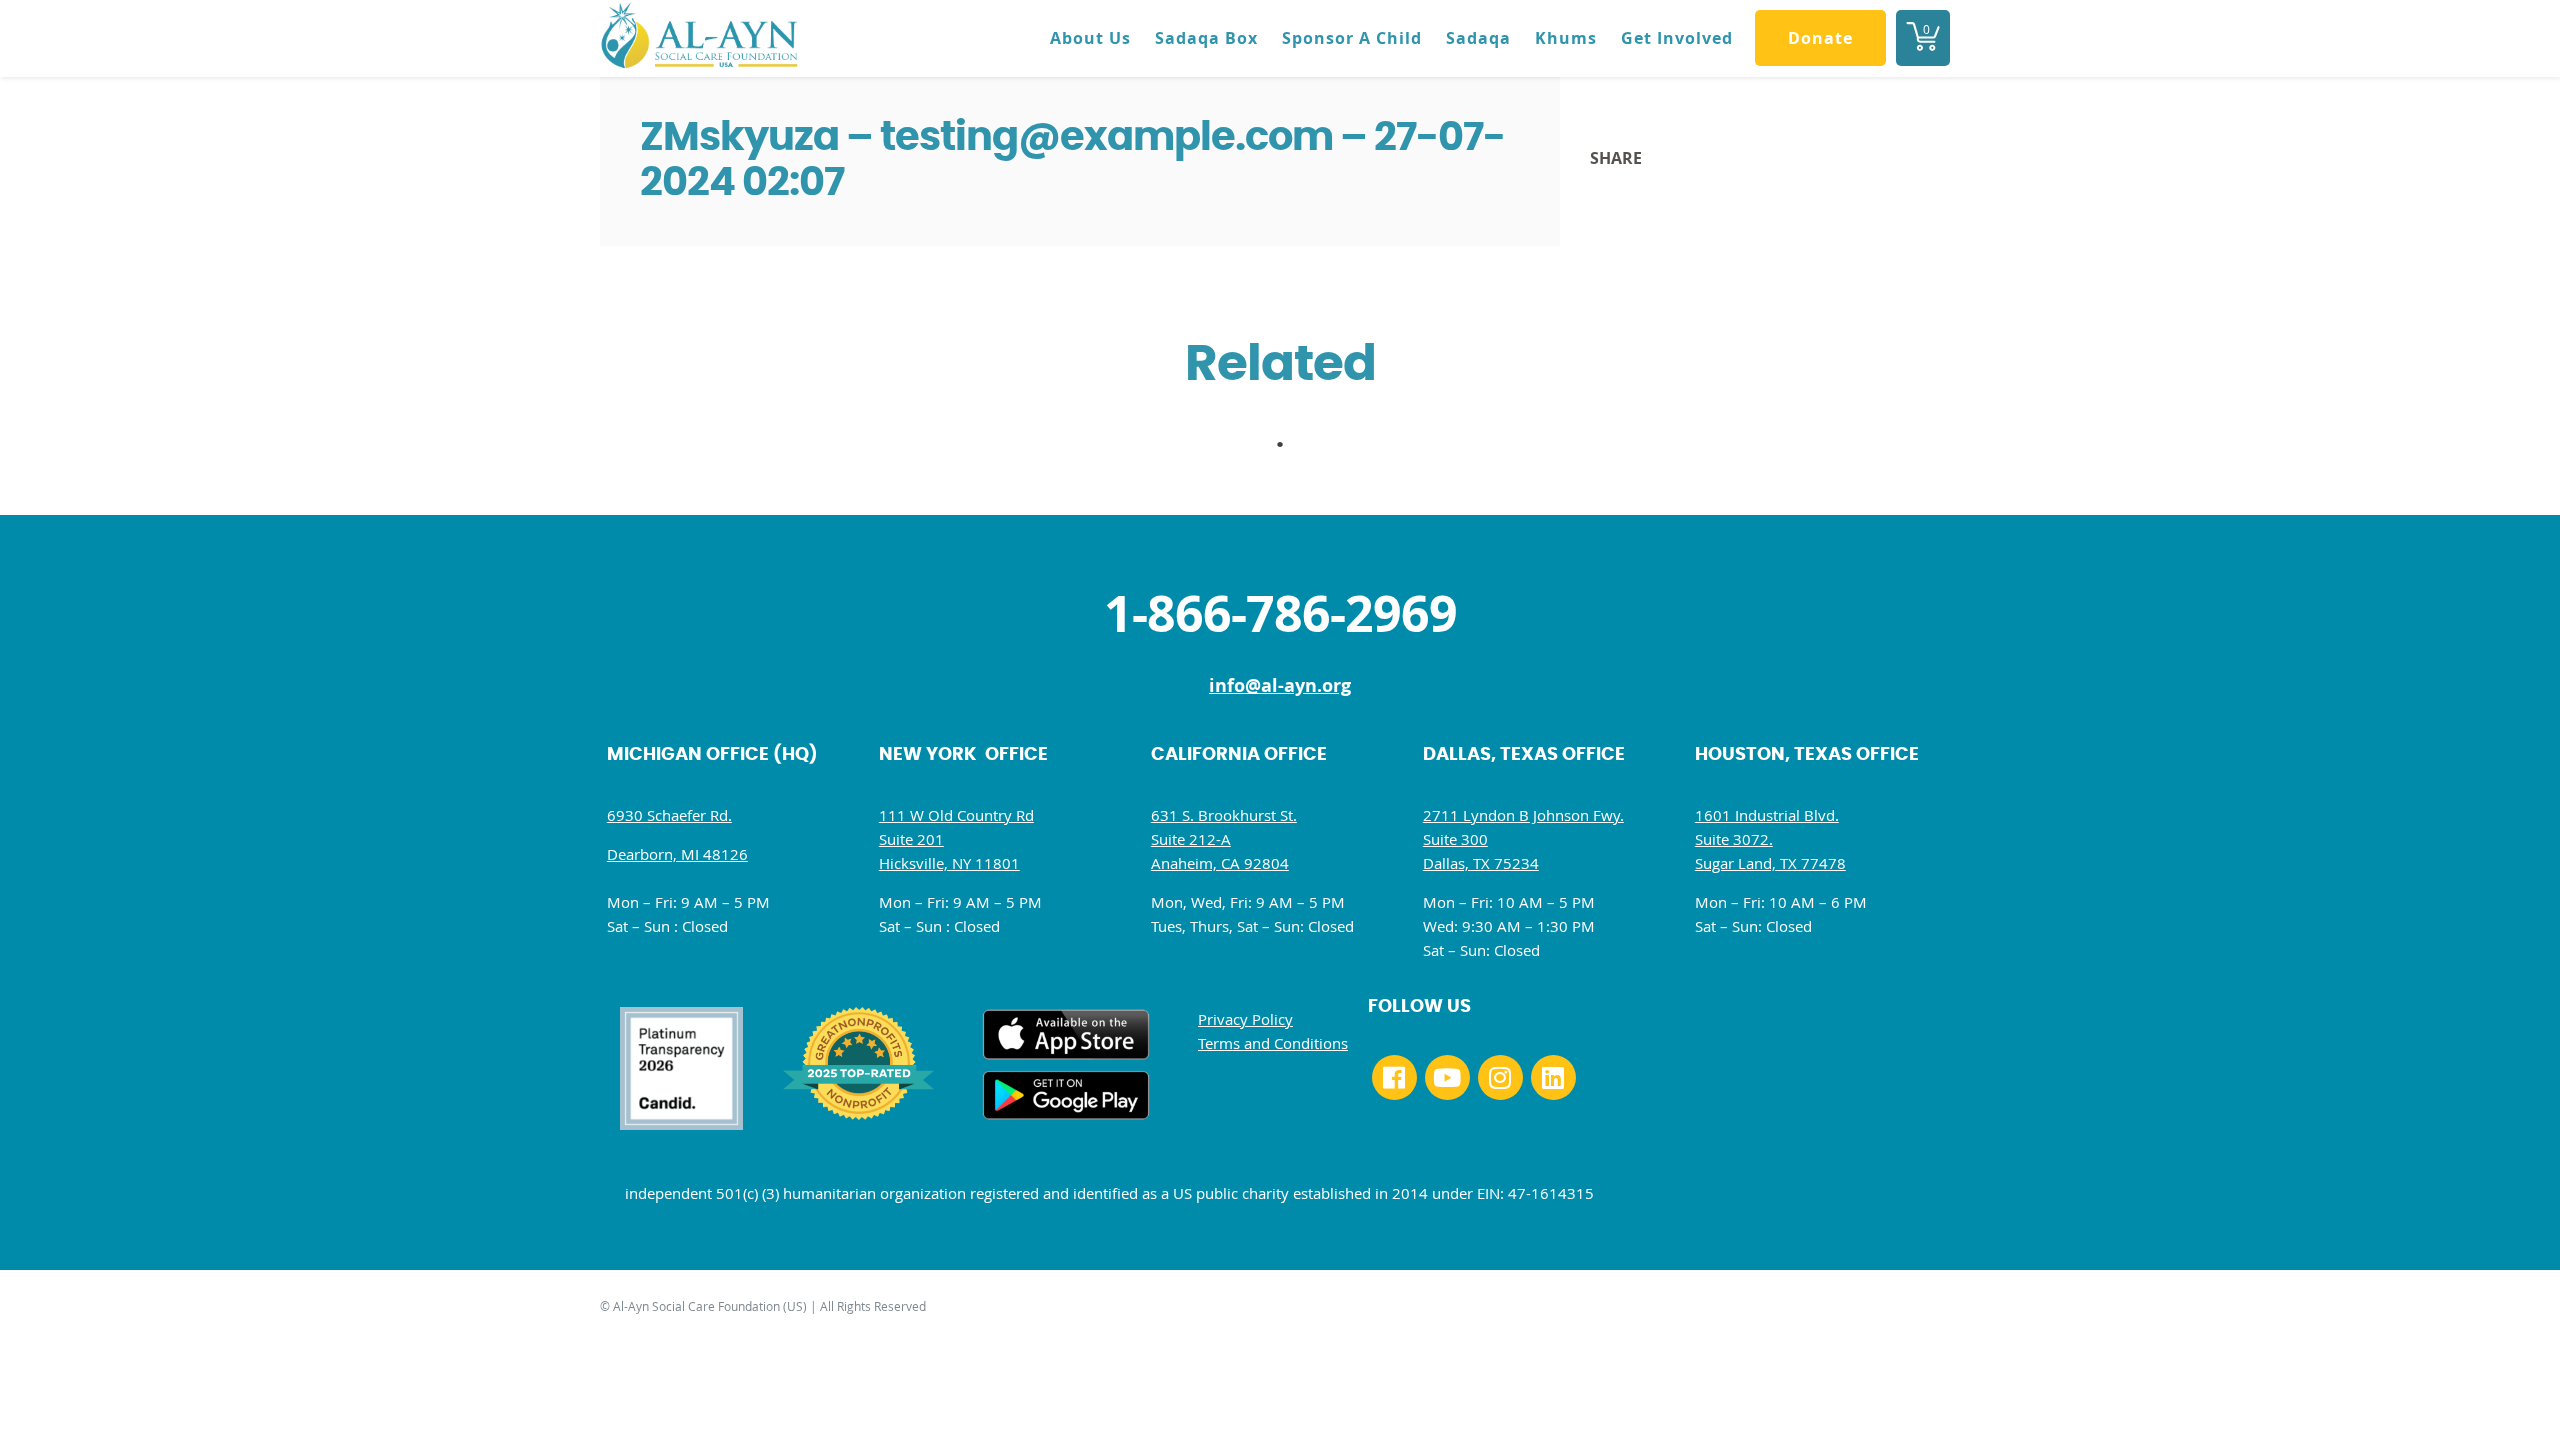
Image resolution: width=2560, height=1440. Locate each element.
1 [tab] (1290, 450)
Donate (1820, 38)
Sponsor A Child (1352, 38)
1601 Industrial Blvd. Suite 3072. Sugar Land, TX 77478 (1770, 839)
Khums (1566, 38)
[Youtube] (1447, 1077)
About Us (1090, 38)
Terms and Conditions (1273, 1043)
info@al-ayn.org (1280, 685)
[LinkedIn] (1553, 1077)
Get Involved (1677, 38)
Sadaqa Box (1206, 38)
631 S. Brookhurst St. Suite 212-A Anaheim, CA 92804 (1224, 839)
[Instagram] (1500, 1077)
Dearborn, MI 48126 (677, 854)
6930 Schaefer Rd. (669, 815)
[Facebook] (1394, 1077)
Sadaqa (1478, 38)
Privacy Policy (1245, 1019)
